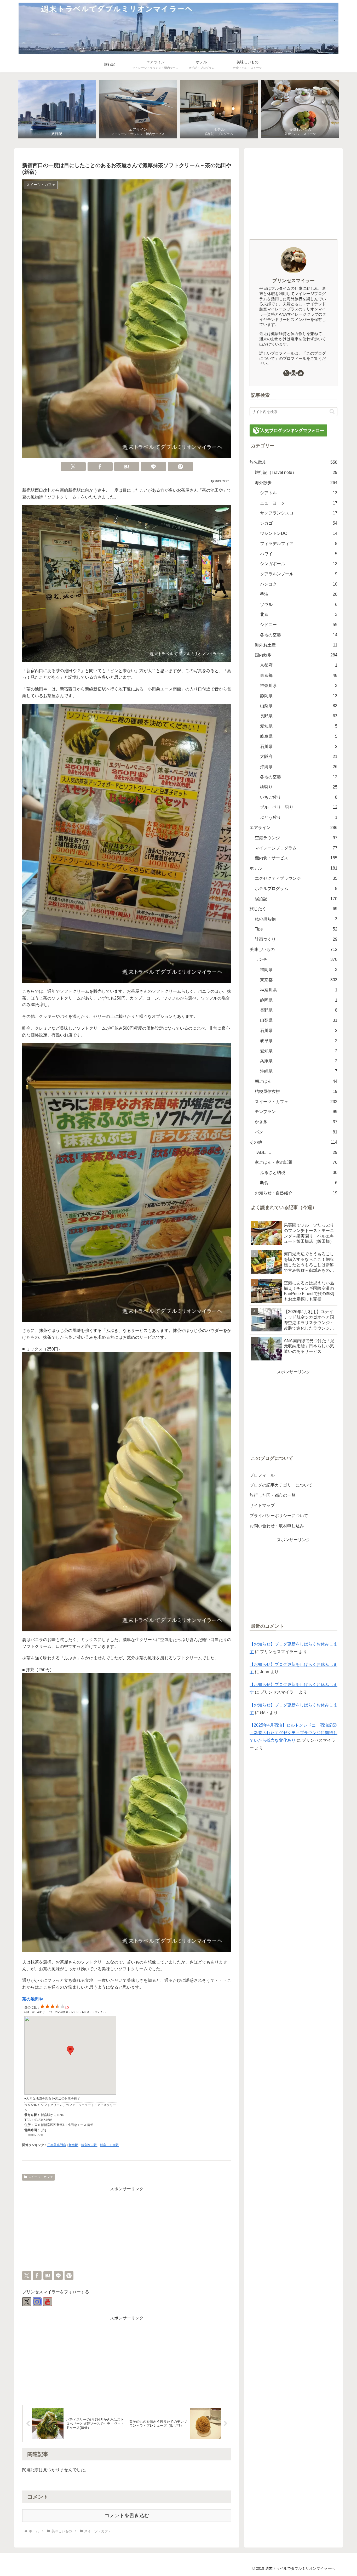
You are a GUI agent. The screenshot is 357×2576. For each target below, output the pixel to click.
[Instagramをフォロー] (37, 2302)
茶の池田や (33, 1999)
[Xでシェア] (73, 467)
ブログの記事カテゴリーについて (281, 1485)
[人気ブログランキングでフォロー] (288, 430)
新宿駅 (73, 2145)
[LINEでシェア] (153, 467)
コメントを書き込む (127, 2515)
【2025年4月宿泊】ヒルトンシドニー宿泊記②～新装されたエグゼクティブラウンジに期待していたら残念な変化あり (293, 1733)
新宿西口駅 (89, 2145)
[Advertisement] (127, 2229)
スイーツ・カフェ (41, 2177)
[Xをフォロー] (27, 2302)
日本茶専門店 (57, 2145)
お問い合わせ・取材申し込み (277, 1526)
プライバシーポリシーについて (279, 1516)
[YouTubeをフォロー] (48, 2302)
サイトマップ (262, 1505)
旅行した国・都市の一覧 (273, 1495)
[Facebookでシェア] (100, 467)
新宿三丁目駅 (109, 2145)
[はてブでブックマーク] (127, 467)
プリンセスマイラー (293, 281)
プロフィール (262, 1475)
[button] (332, 412)
